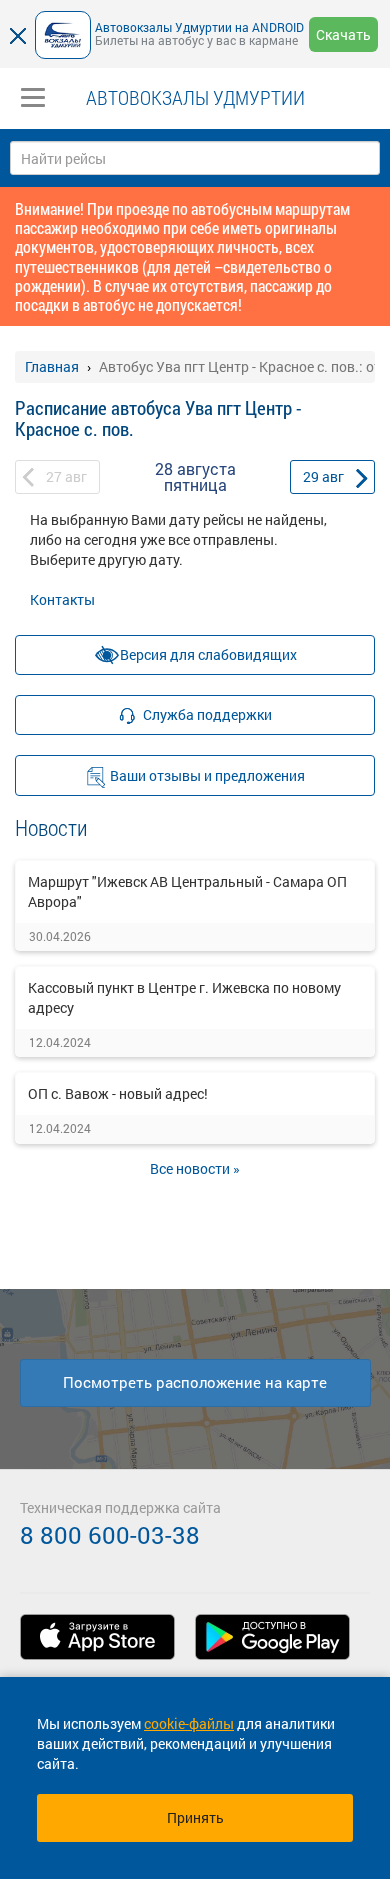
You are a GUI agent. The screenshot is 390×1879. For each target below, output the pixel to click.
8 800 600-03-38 (110, 1535)
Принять (195, 1817)
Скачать (343, 34)
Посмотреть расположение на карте (195, 1382)
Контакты (62, 599)
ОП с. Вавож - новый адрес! (118, 1093)
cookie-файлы (189, 1723)
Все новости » (195, 1168)
